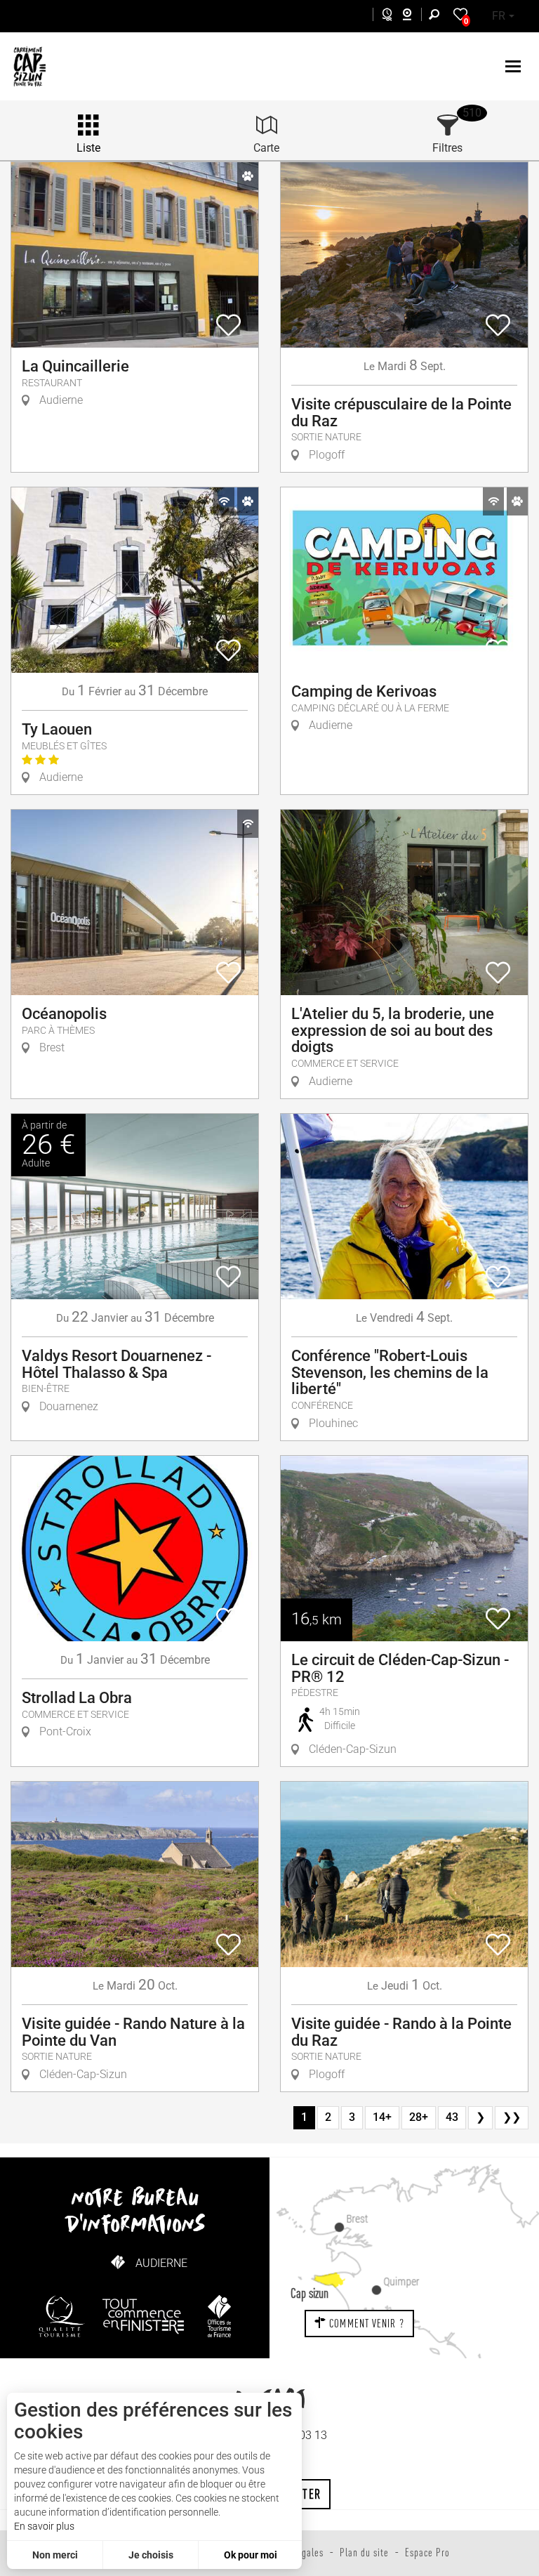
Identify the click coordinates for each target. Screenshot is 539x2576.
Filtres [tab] (447, 148)
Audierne (161, 2263)
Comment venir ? (365, 2323)
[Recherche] (437, 17)
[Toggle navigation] (515, 66)
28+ (419, 2117)
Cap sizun (310, 2293)
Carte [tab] (266, 148)
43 (452, 2117)
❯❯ (512, 2117)
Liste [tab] (88, 148)
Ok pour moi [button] (251, 2555)
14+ (382, 2117)
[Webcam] (414, 17)
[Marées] (384, 17)
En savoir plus (44, 2526)
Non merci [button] (55, 2555)
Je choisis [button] (151, 2555)
